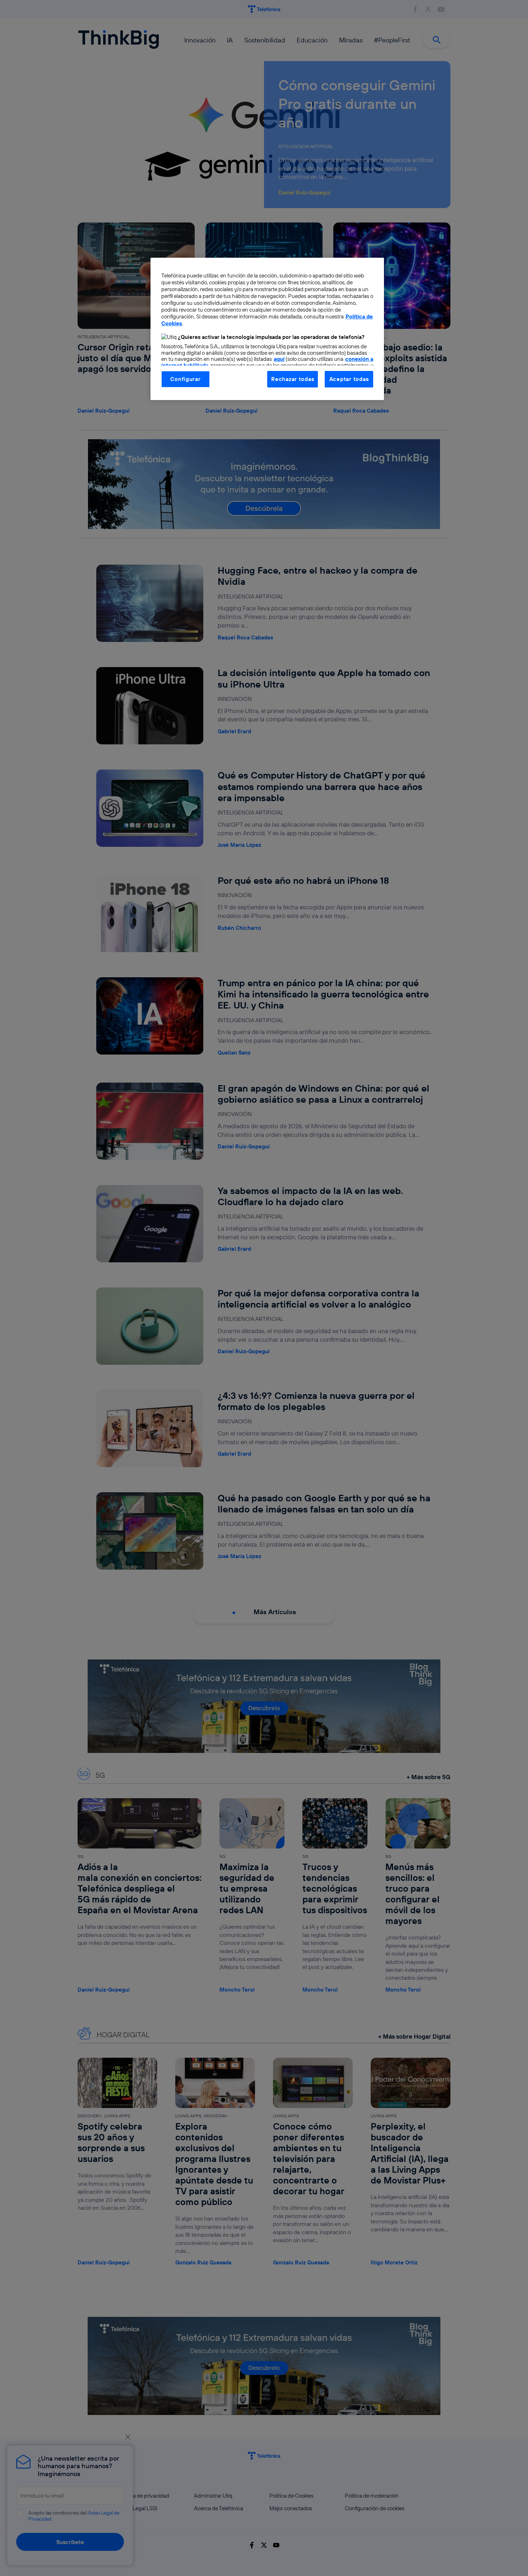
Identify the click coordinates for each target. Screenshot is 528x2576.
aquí (279, 359)
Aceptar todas (349, 379)
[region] (267, 329)
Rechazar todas (293, 379)
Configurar (185, 379)
